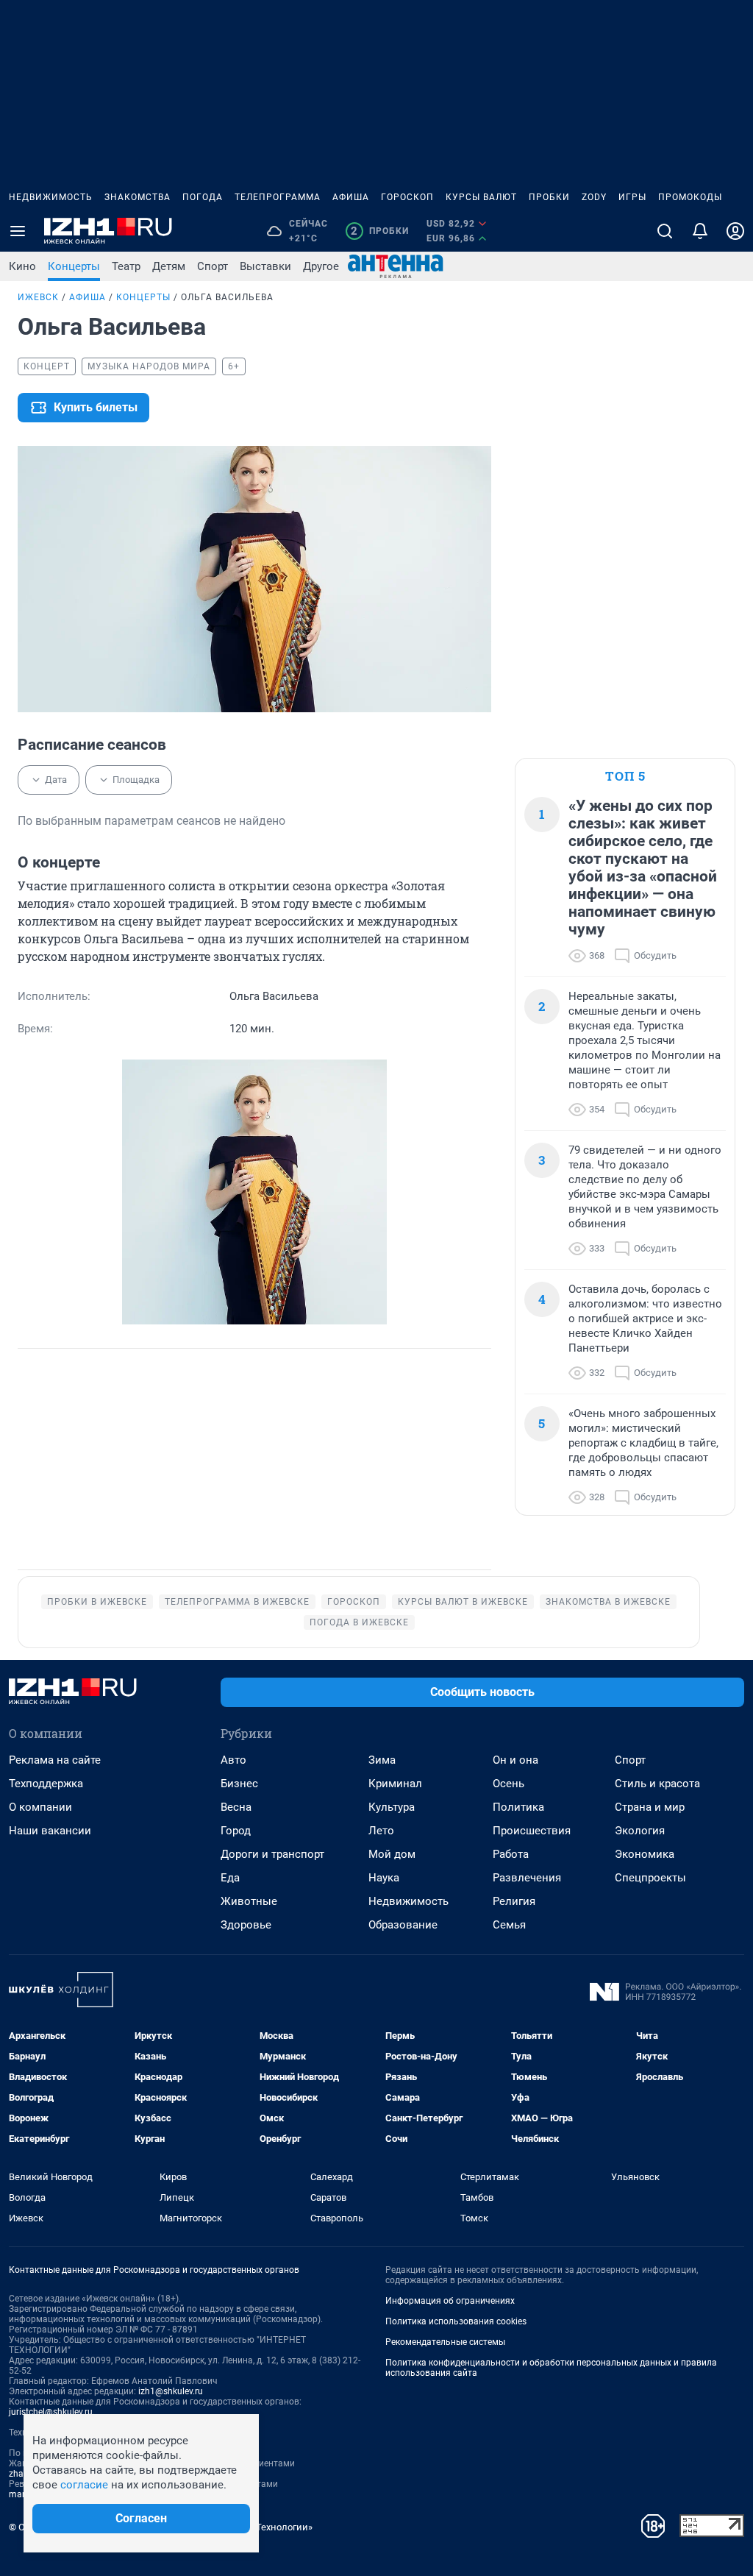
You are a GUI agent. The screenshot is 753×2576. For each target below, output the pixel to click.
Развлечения (527, 1878)
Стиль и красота (657, 1784)
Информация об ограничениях (450, 2301)
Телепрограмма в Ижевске (237, 1602)
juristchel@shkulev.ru (51, 2412)
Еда (230, 1878)
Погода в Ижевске (359, 1622)
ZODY (594, 197)
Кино (22, 266)
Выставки (265, 266)
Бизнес (239, 1784)
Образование (403, 1925)
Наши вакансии (50, 1831)
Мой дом (392, 1854)
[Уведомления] (700, 231)
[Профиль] (735, 231)
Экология (640, 1831)
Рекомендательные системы (445, 2342)
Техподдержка (46, 1784)
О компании (40, 1807)
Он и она (515, 1760)
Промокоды (690, 197)
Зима (382, 1760)
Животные (249, 1901)
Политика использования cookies (456, 2321)
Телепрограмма (278, 197)
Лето (381, 1831)
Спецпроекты (650, 1878)
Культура (392, 1807)
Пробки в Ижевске (97, 1602)
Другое (321, 266)
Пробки (549, 197)
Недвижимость (51, 197)
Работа (511, 1854)
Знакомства (138, 197)
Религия (514, 1901)
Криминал (395, 1784)
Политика (518, 1807)
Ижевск (38, 297)
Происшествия (532, 1831)
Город (236, 1831)
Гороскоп (407, 197)
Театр (126, 266)
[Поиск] (665, 231)
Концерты (74, 266)
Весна (236, 1807)
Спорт (213, 266)
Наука (384, 1878)
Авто (233, 1760)
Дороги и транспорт (272, 1854)
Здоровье (246, 1925)
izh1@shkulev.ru (171, 2391)
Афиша (351, 197)
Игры (632, 197)
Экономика (645, 1854)
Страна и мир (650, 1807)
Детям (169, 266)
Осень (508, 1784)
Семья (509, 1925)
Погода (203, 197)
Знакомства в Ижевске (608, 1602)
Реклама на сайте (55, 1760)
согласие (84, 2485)
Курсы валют (481, 197)
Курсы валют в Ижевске (463, 1602)
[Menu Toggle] (18, 231)
